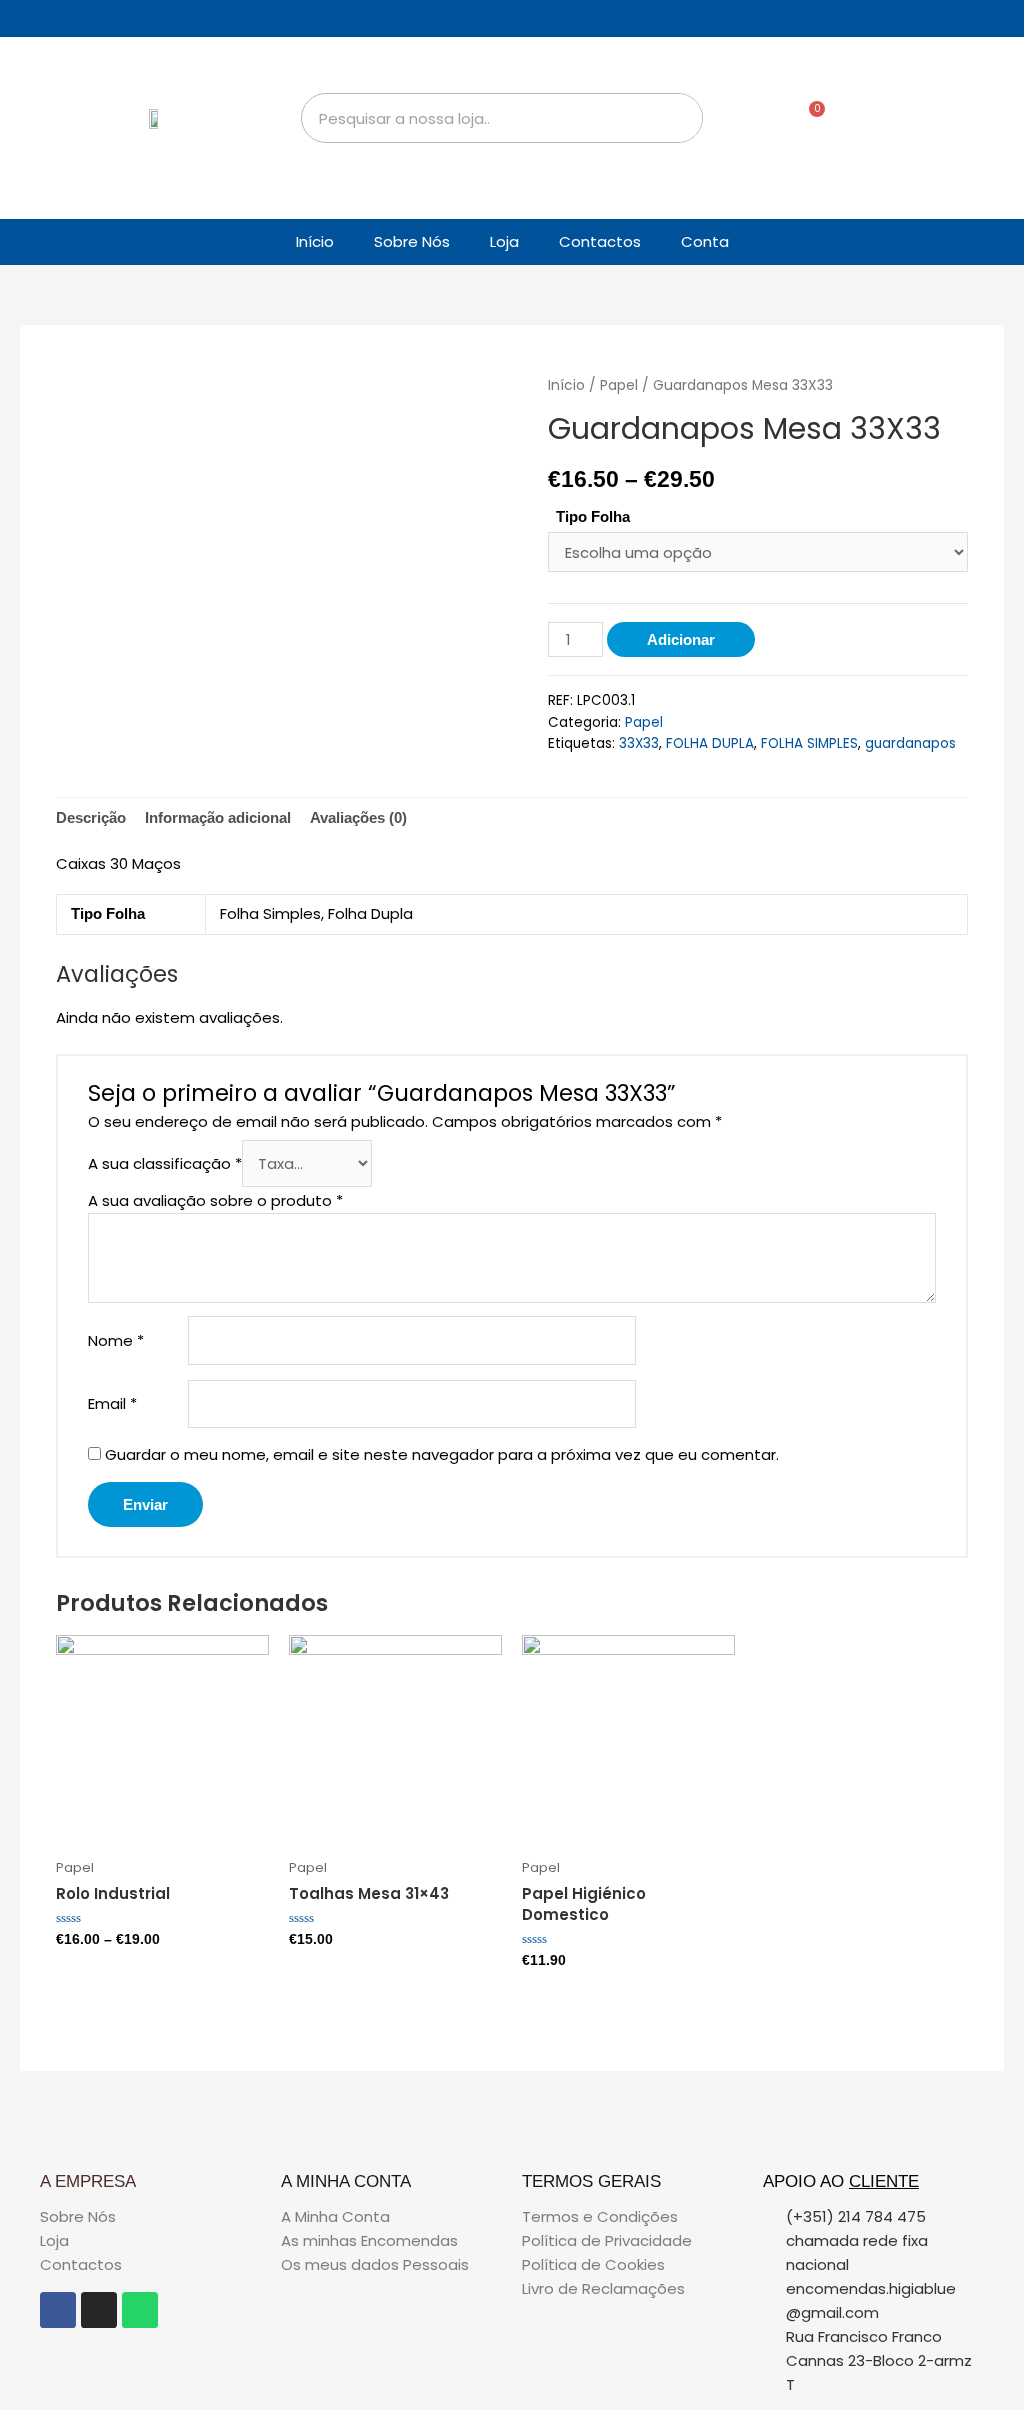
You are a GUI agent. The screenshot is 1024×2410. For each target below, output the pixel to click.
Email (112, 1403)
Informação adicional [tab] (218, 817)
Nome (116, 1340)
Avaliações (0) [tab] (358, 817)
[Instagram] (99, 2310)
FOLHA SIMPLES (809, 743)
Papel (619, 385)
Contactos (600, 241)
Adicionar (681, 639)
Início (315, 241)
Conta (705, 241)
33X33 (639, 743)
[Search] (677, 118)
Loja (504, 241)
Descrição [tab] (91, 817)
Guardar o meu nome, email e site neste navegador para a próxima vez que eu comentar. (442, 1454)
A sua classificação (165, 1163)
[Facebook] (58, 2310)
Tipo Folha (593, 516)
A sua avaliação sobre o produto (215, 1200)
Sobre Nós (412, 241)
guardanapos (910, 743)
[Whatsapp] (140, 2310)
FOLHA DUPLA (710, 743)
